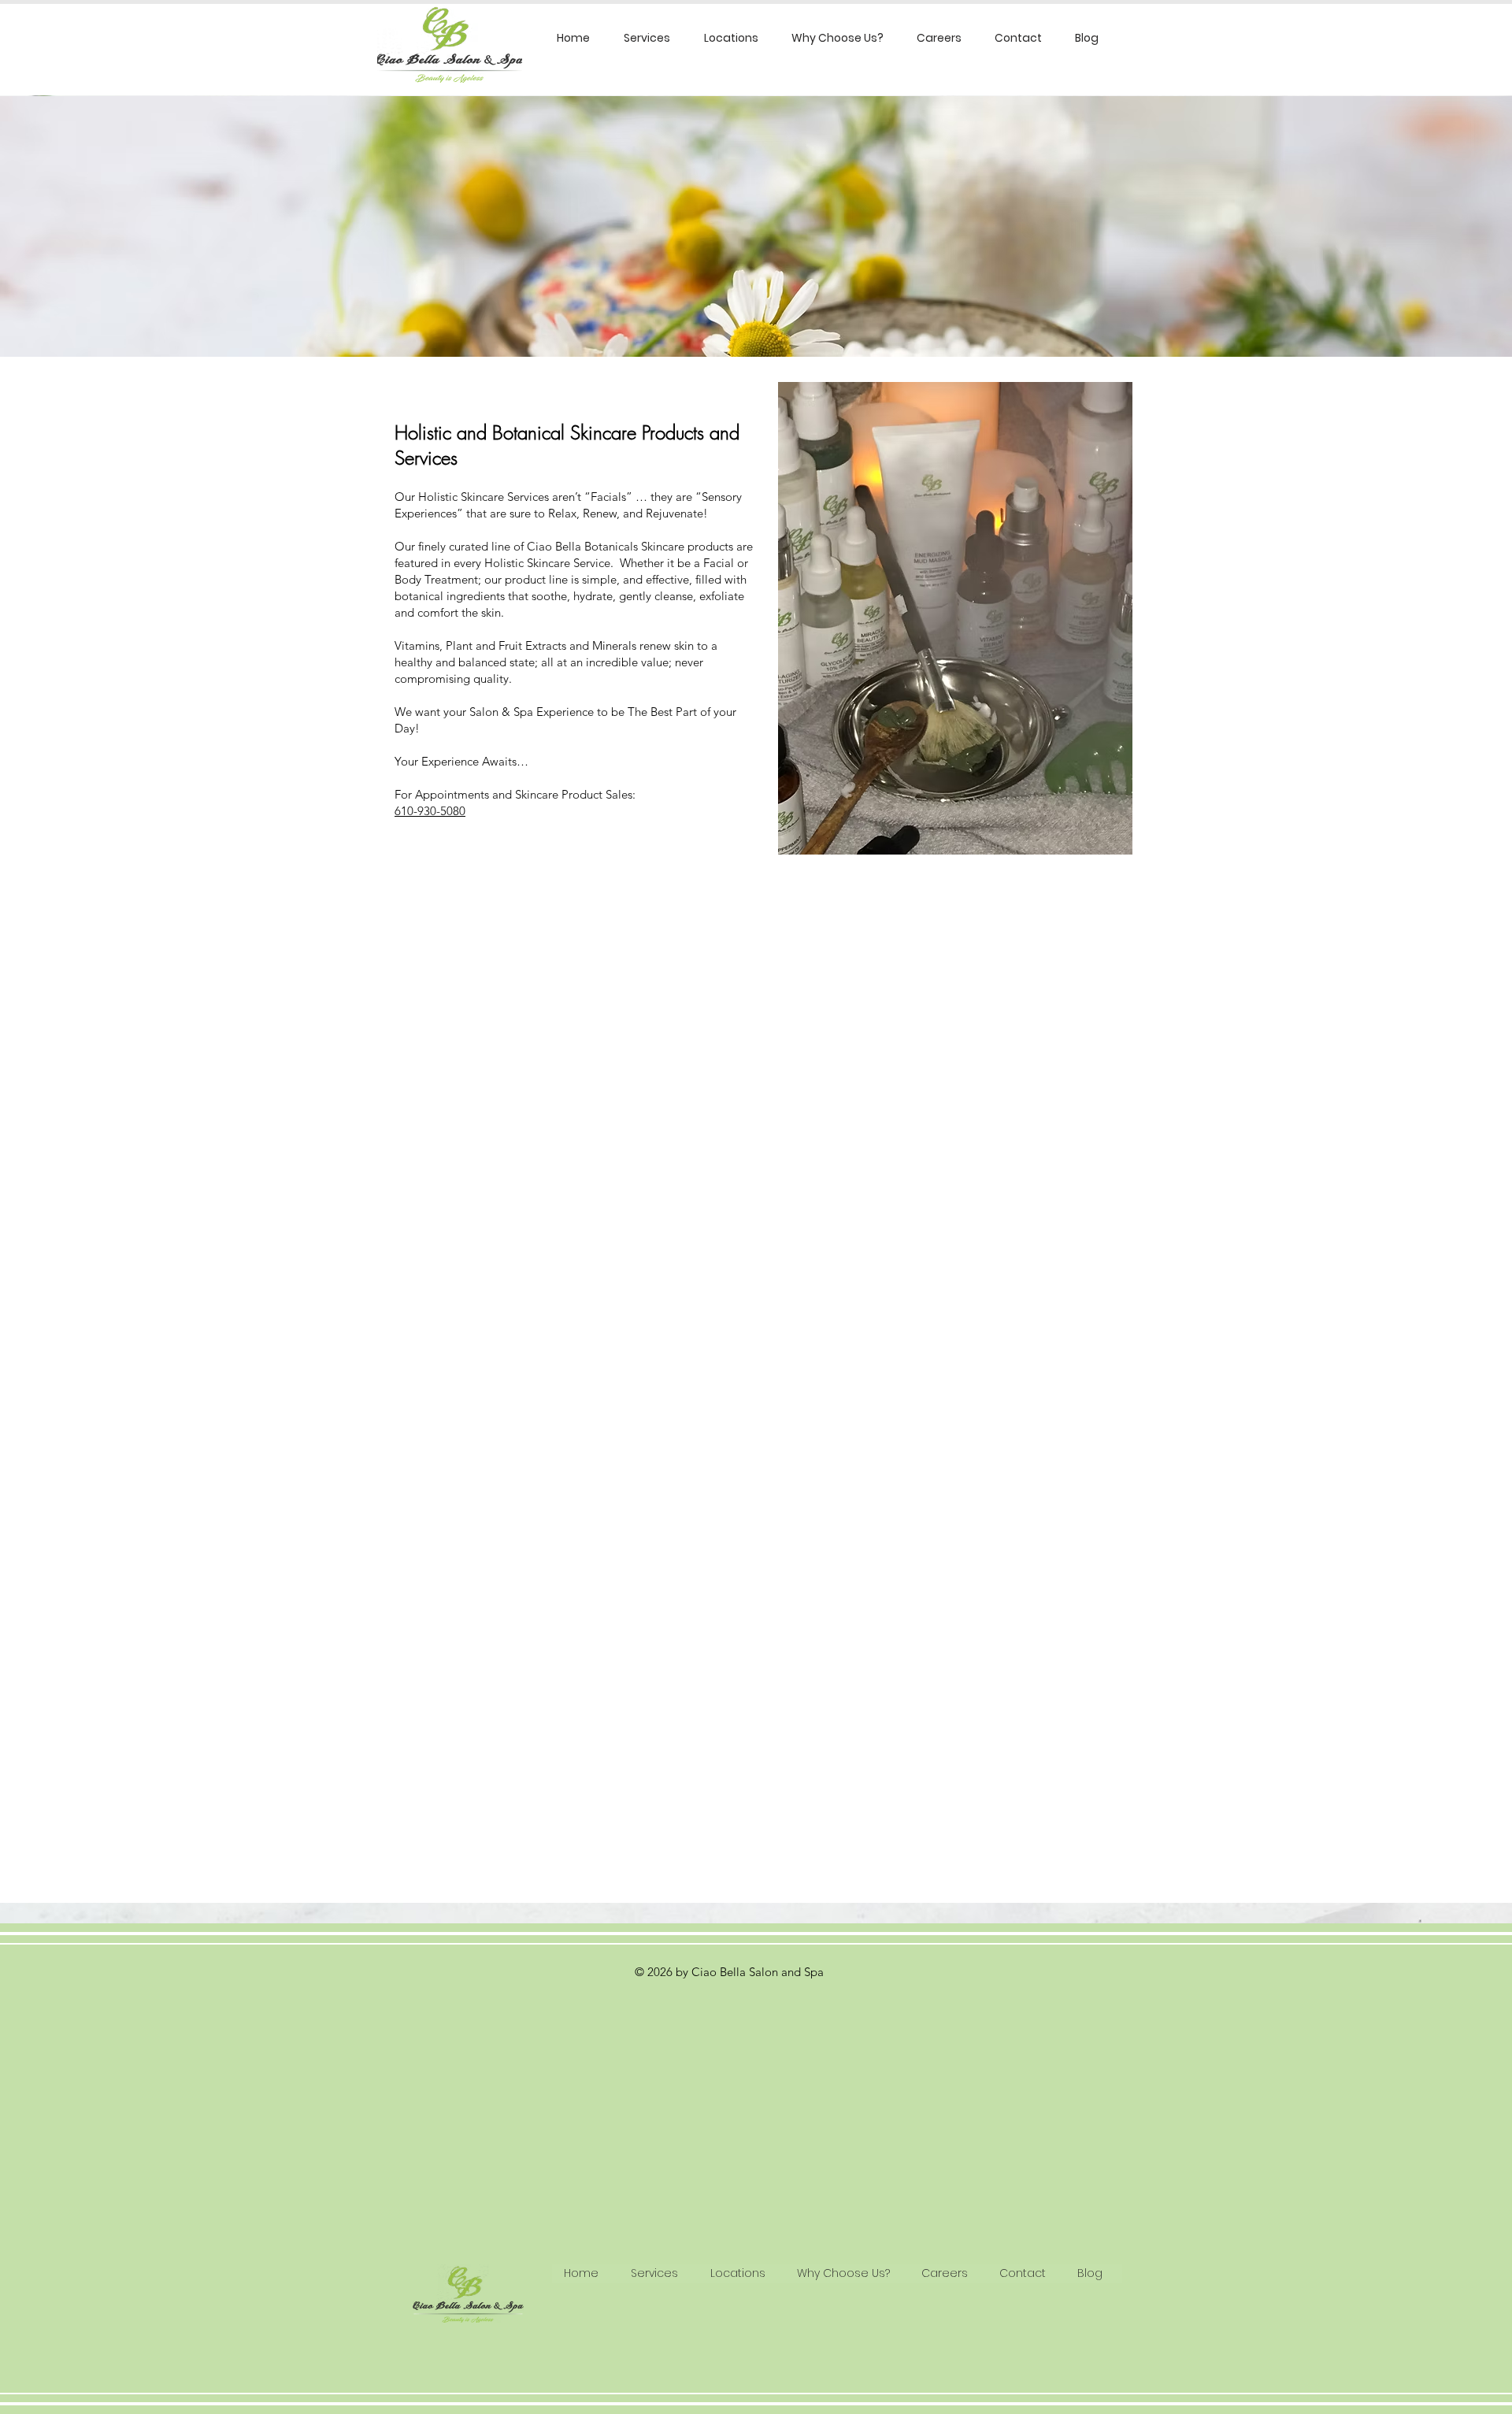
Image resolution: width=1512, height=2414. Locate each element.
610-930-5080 (430, 811)
